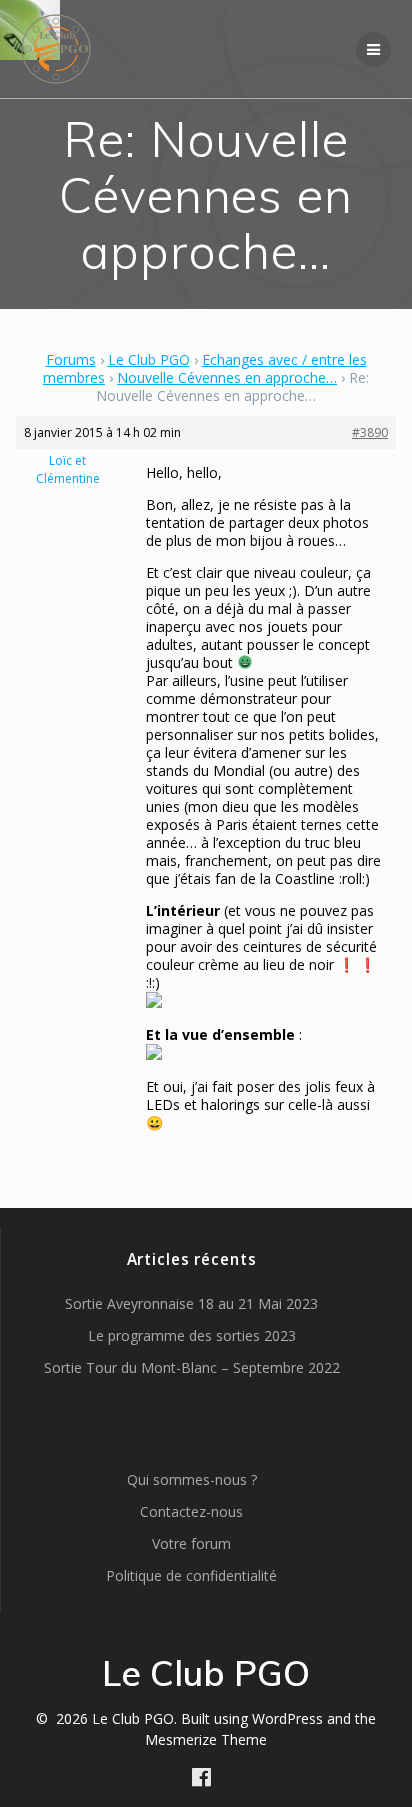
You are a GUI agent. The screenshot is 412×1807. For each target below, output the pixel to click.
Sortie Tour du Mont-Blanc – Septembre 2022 (192, 1367)
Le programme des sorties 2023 (192, 1335)
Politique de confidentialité (191, 1575)
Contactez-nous (191, 1511)
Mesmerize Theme (206, 1739)
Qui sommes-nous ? (192, 1479)
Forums (71, 359)
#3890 (370, 432)
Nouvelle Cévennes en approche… (227, 377)
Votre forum (191, 1543)
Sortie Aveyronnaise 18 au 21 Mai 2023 (191, 1303)
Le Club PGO (149, 359)
